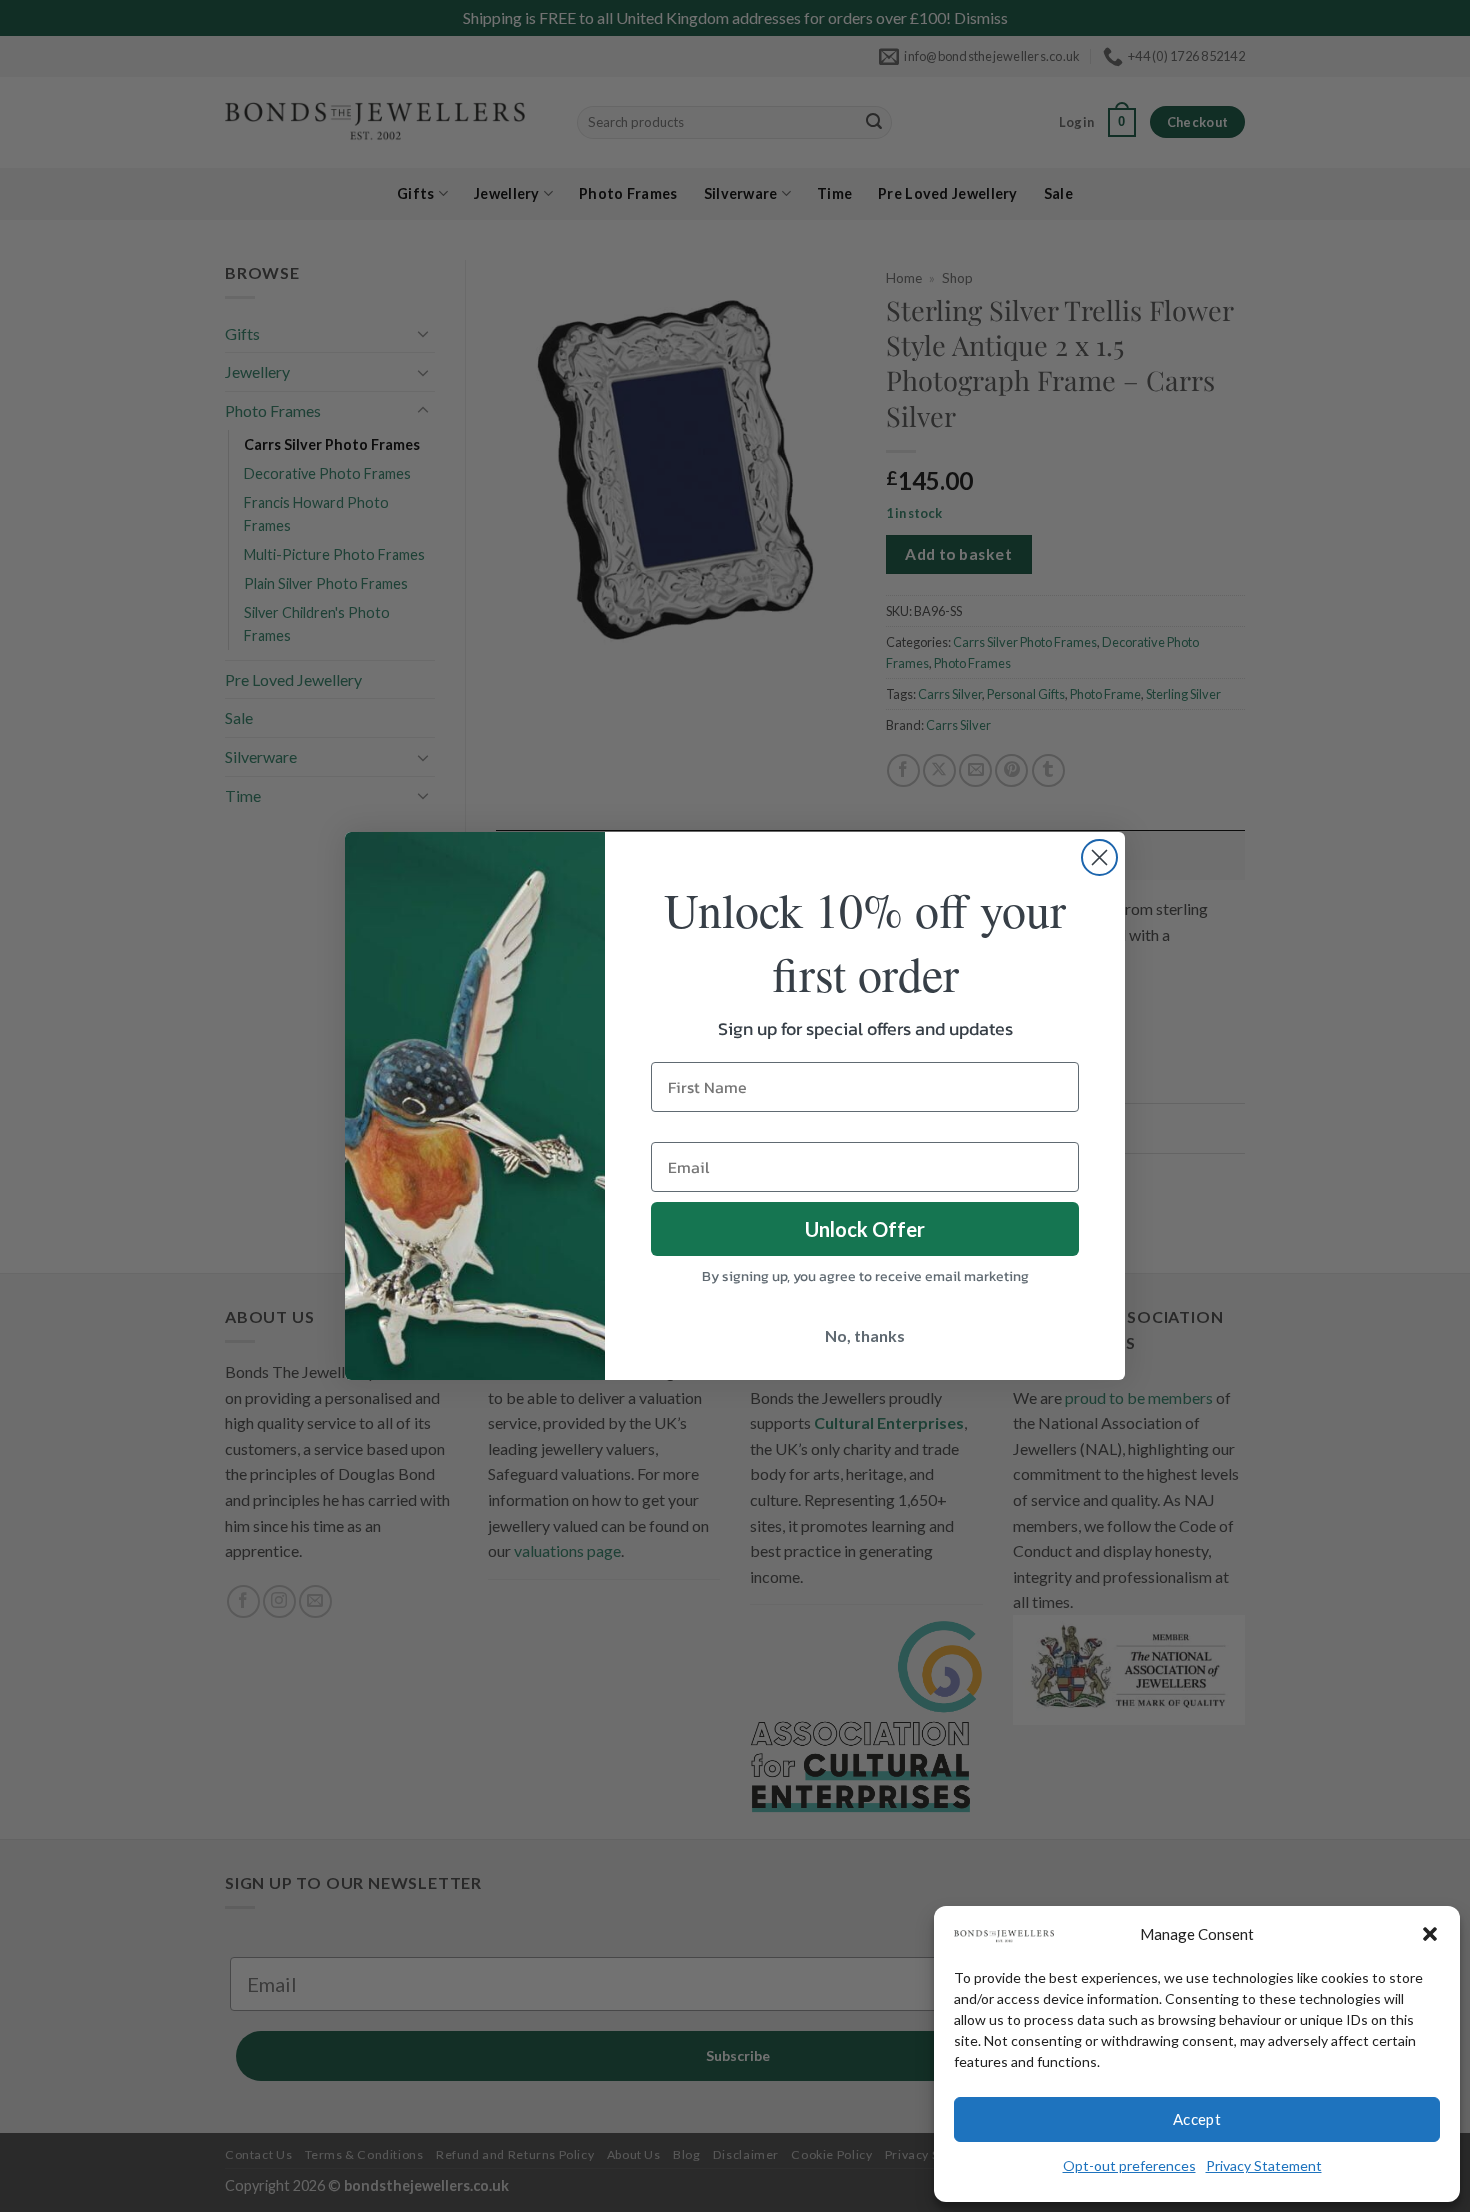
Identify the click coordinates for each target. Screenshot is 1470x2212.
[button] (1430, 1934)
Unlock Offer (865, 1229)
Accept (1197, 2119)
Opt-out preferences (1129, 2165)
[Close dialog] (1099, 857)
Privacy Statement (1264, 2165)
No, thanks (865, 1335)
